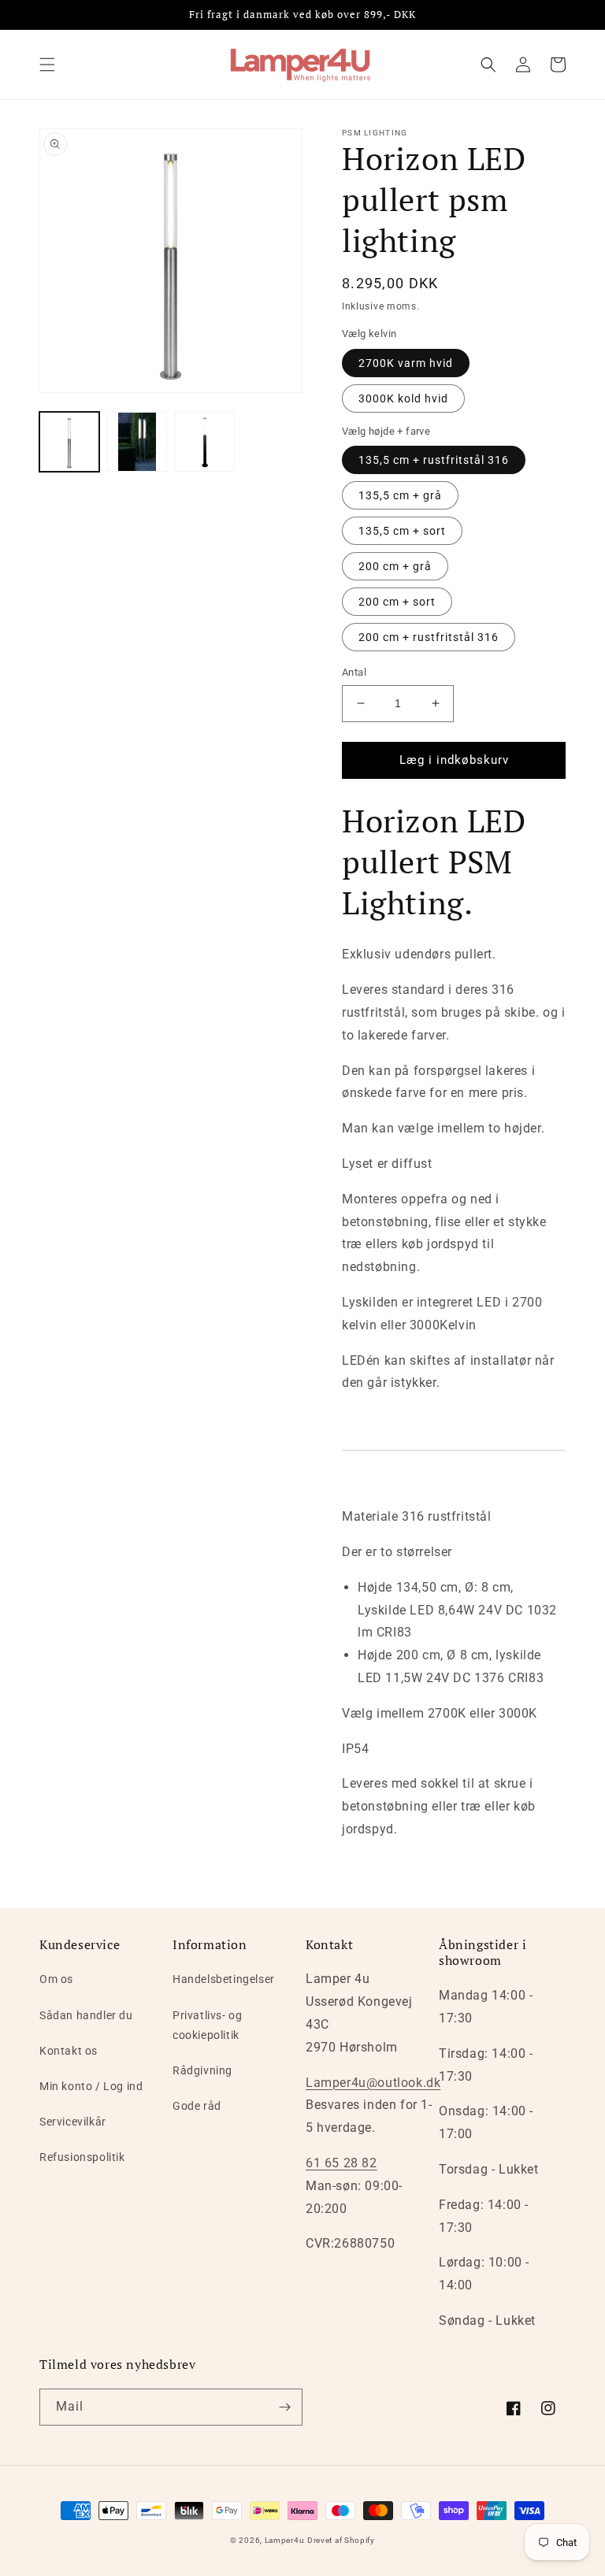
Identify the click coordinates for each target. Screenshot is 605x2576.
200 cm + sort (397, 602)
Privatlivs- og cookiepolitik (207, 2025)
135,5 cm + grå (400, 495)
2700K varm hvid (406, 363)
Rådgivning (202, 2070)
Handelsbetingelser (224, 1979)
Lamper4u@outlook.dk (373, 2083)
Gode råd (197, 2106)
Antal (354, 672)
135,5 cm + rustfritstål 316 (434, 460)
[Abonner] (284, 2407)
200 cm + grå (395, 566)
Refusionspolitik (82, 2157)
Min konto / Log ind (91, 2086)
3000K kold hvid (403, 398)
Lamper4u (285, 2540)
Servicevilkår (73, 2122)
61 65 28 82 (341, 2163)
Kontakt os (69, 2051)
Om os (56, 1979)
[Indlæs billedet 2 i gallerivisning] (137, 442)
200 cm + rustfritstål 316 (429, 637)
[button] (47, 65)
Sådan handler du (86, 2015)
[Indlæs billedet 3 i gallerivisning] (205, 442)
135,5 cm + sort (402, 531)
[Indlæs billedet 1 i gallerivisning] (69, 442)
